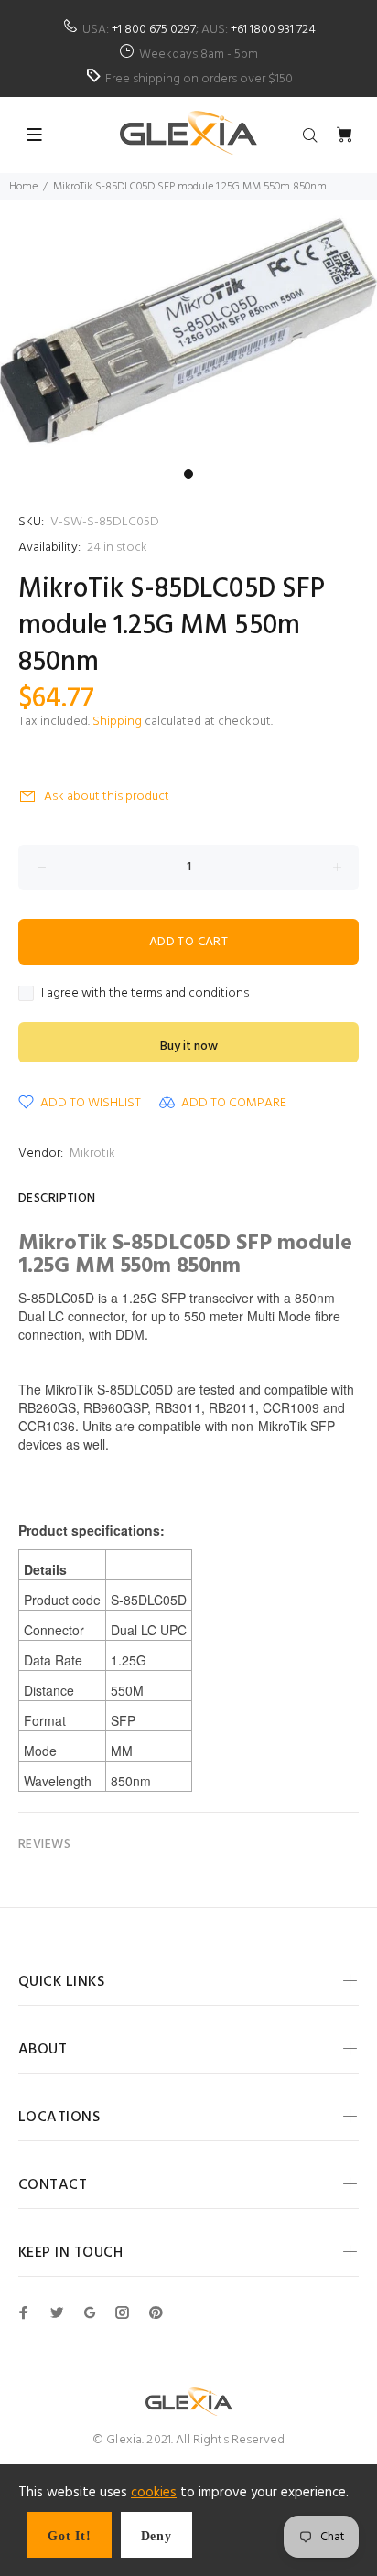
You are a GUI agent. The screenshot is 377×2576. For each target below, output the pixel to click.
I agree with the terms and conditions (145, 994)
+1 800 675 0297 (154, 30)
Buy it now (189, 1046)
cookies (154, 2493)
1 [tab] (188, 474)
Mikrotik (92, 1153)
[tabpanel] (188, 330)
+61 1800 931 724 (273, 30)
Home (23, 187)
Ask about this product (107, 797)
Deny (156, 2536)
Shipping (117, 722)
